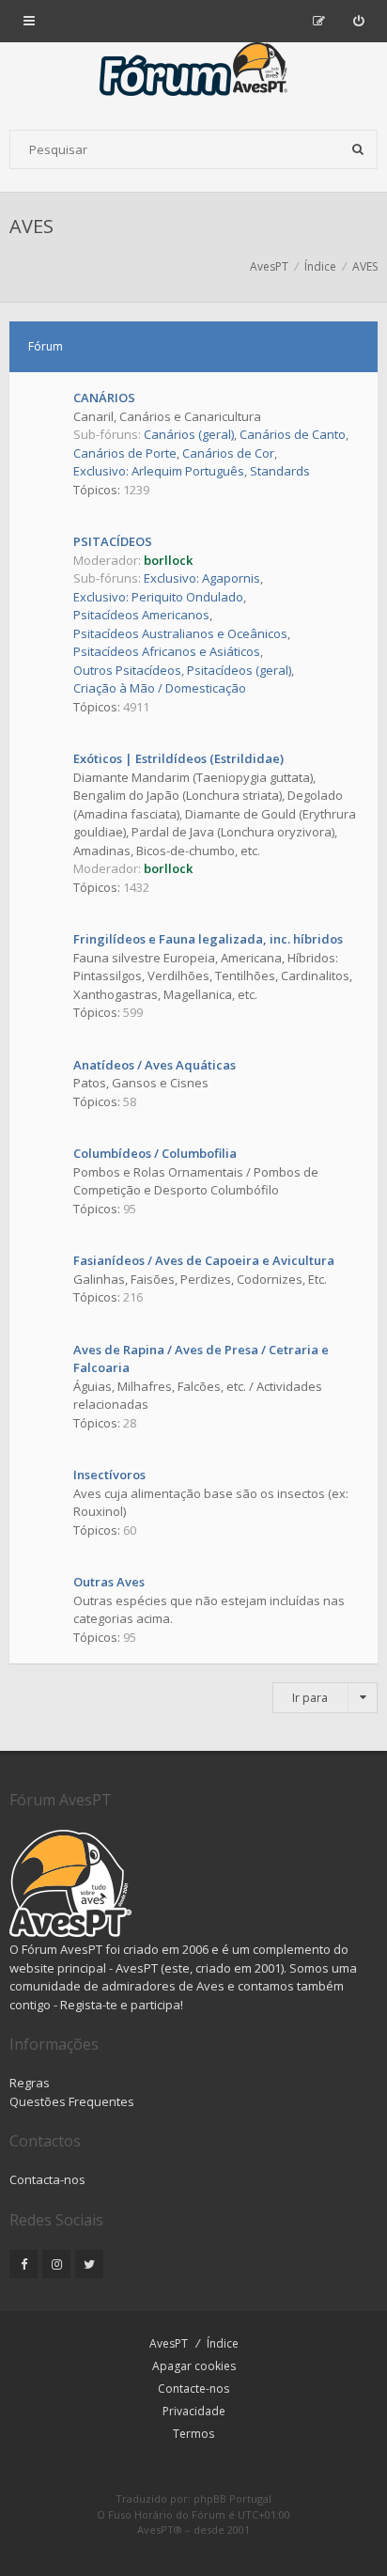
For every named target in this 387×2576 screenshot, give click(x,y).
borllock (168, 560)
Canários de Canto (293, 434)
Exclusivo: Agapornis (202, 578)
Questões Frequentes (72, 2101)
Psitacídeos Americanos (141, 615)
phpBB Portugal (232, 2498)
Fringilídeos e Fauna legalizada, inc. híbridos (208, 939)
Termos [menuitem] (193, 2434)
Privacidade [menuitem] (194, 2411)
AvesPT (169, 2343)
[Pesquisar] (358, 149)
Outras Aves (109, 1582)
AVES (31, 226)
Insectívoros (109, 1475)
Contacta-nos (47, 2179)
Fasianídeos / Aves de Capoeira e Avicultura (204, 1260)
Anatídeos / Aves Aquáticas (155, 1065)
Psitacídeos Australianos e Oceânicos (180, 633)
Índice (223, 2343)
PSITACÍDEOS (113, 541)
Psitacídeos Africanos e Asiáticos (167, 651)
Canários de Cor (228, 453)
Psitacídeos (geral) (239, 670)
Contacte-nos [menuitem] (193, 2389)
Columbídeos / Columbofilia (155, 1153)
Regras (30, 2083)
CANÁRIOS (104, 398)
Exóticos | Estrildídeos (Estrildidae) (178, 758)
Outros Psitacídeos (127, 670)
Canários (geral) (189, 434)
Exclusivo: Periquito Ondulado (158, 597)
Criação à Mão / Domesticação (160, 688)
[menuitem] (358, 21)
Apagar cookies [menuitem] (194, 2366)
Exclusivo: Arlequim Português (159, 471)
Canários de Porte (125, 453)
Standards (280, 471)
